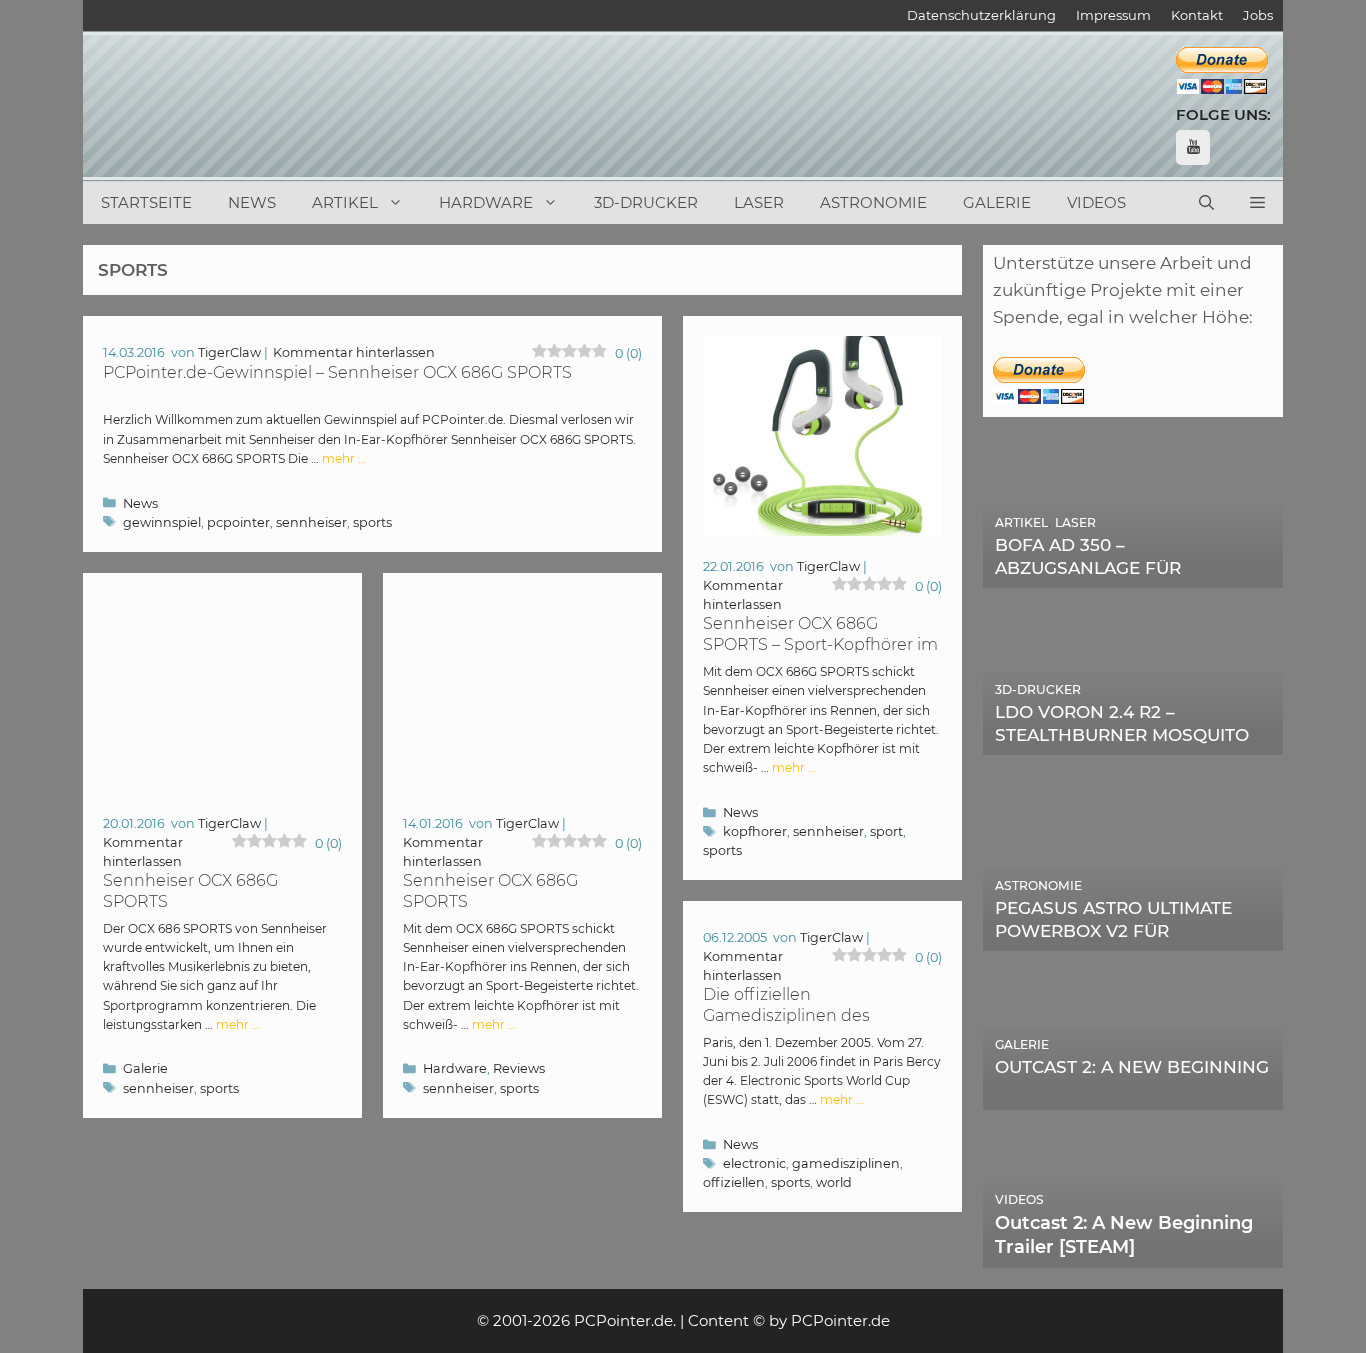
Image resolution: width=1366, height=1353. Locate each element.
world (834, 1182)
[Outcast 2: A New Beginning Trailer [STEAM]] (1133, 1254)
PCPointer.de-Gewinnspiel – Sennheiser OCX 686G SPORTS (337, 372)
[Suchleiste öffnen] (1206, 203)
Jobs (1258, 15)
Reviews (519, 1068)
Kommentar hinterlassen (354, 352)
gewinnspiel (162, 522)
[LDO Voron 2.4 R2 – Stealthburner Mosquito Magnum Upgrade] (1133, 741)
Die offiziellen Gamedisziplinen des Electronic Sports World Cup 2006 (815, 1026)
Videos (1096, 202)
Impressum (1113, 15)
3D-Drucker (646, 202)
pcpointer (238, 522)
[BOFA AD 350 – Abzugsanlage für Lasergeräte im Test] (1133, 574)
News (252, 202)
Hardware (486, 202)
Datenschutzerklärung (981, 15)
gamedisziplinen (846, 1163)
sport (886, 831)
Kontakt (1197, 15)
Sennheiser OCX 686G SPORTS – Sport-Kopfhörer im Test (820, 644)
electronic (754, 1163)
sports (372, 522)
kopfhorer (755, 831)
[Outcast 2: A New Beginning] (1133, 1095)
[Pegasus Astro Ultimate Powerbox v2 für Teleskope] (1133, 937)
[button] (1257, 203)
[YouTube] (1193, 147)
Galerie (997, 202)
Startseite (146, 202)
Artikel (345, 202)
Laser (759, 202)
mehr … (344, 458)
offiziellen (734, 1182)
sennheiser (311, 522)
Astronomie (873, 202)
